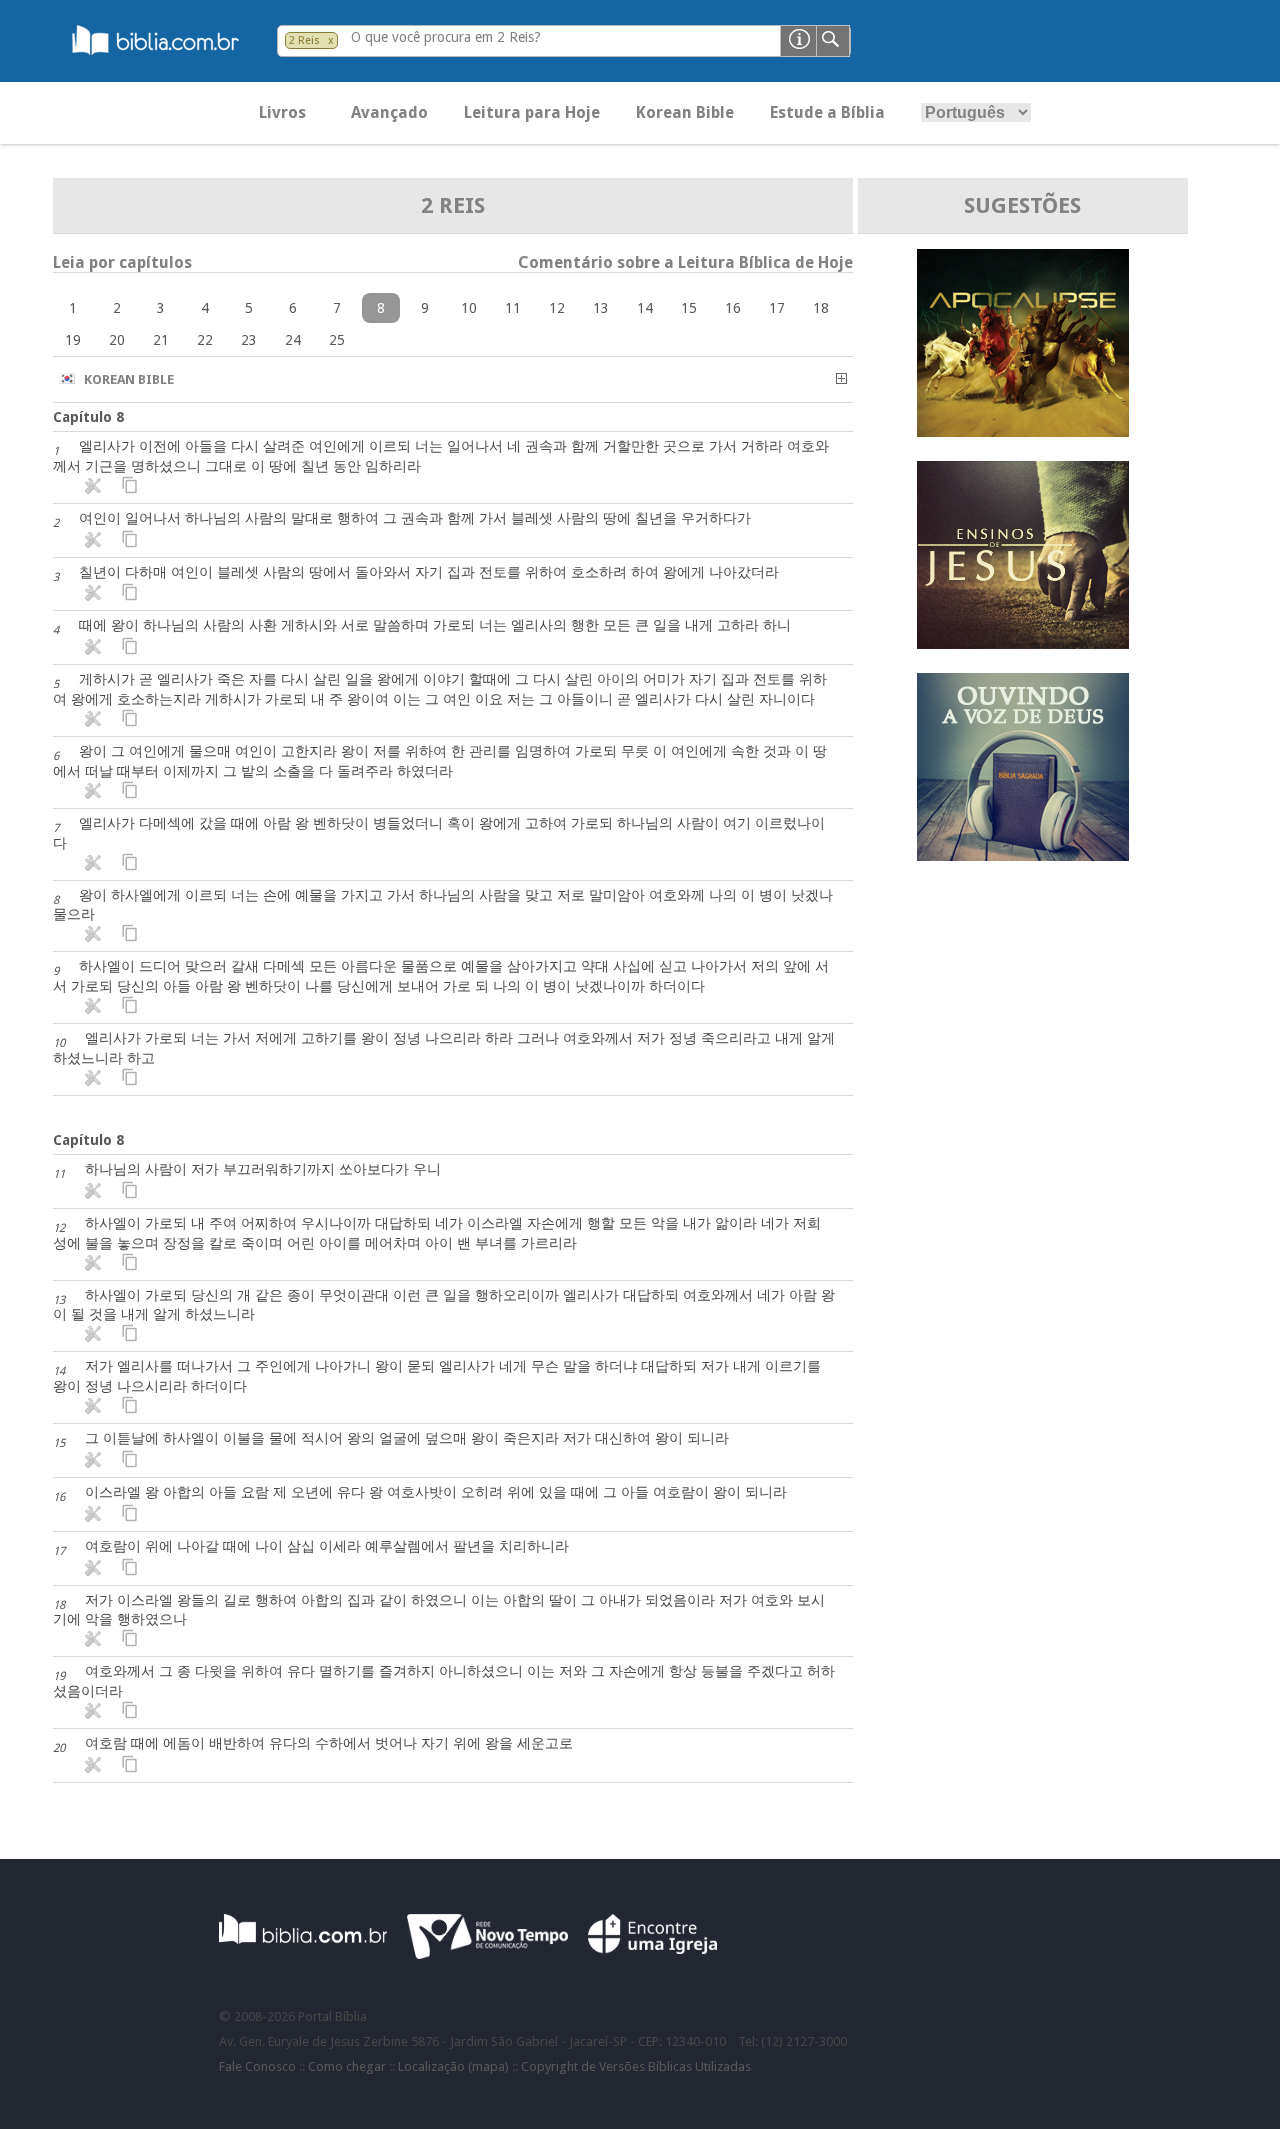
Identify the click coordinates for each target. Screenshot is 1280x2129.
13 (601, 308)
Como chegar (347, 2066)
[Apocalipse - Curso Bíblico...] (1023, 431)
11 (513, 308)
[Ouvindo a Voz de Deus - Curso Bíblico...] (1023, 855)
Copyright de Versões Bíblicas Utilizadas (636, 2066)
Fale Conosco (257, 2066)
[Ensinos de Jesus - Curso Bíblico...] (1023, 643)
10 (469, 308)
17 (777, 308)
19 (73, 340)
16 (733, 308)
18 (821, 308)
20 (117, 340)
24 (293, 340)
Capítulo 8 (88, 417)
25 (337, 340)
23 (249, 340)
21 (161, 340)
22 (205, 340)
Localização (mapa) (453, 2066)
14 (645, 308)
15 (689, 308)
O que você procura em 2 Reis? (446, 37)
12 (557, 308)
